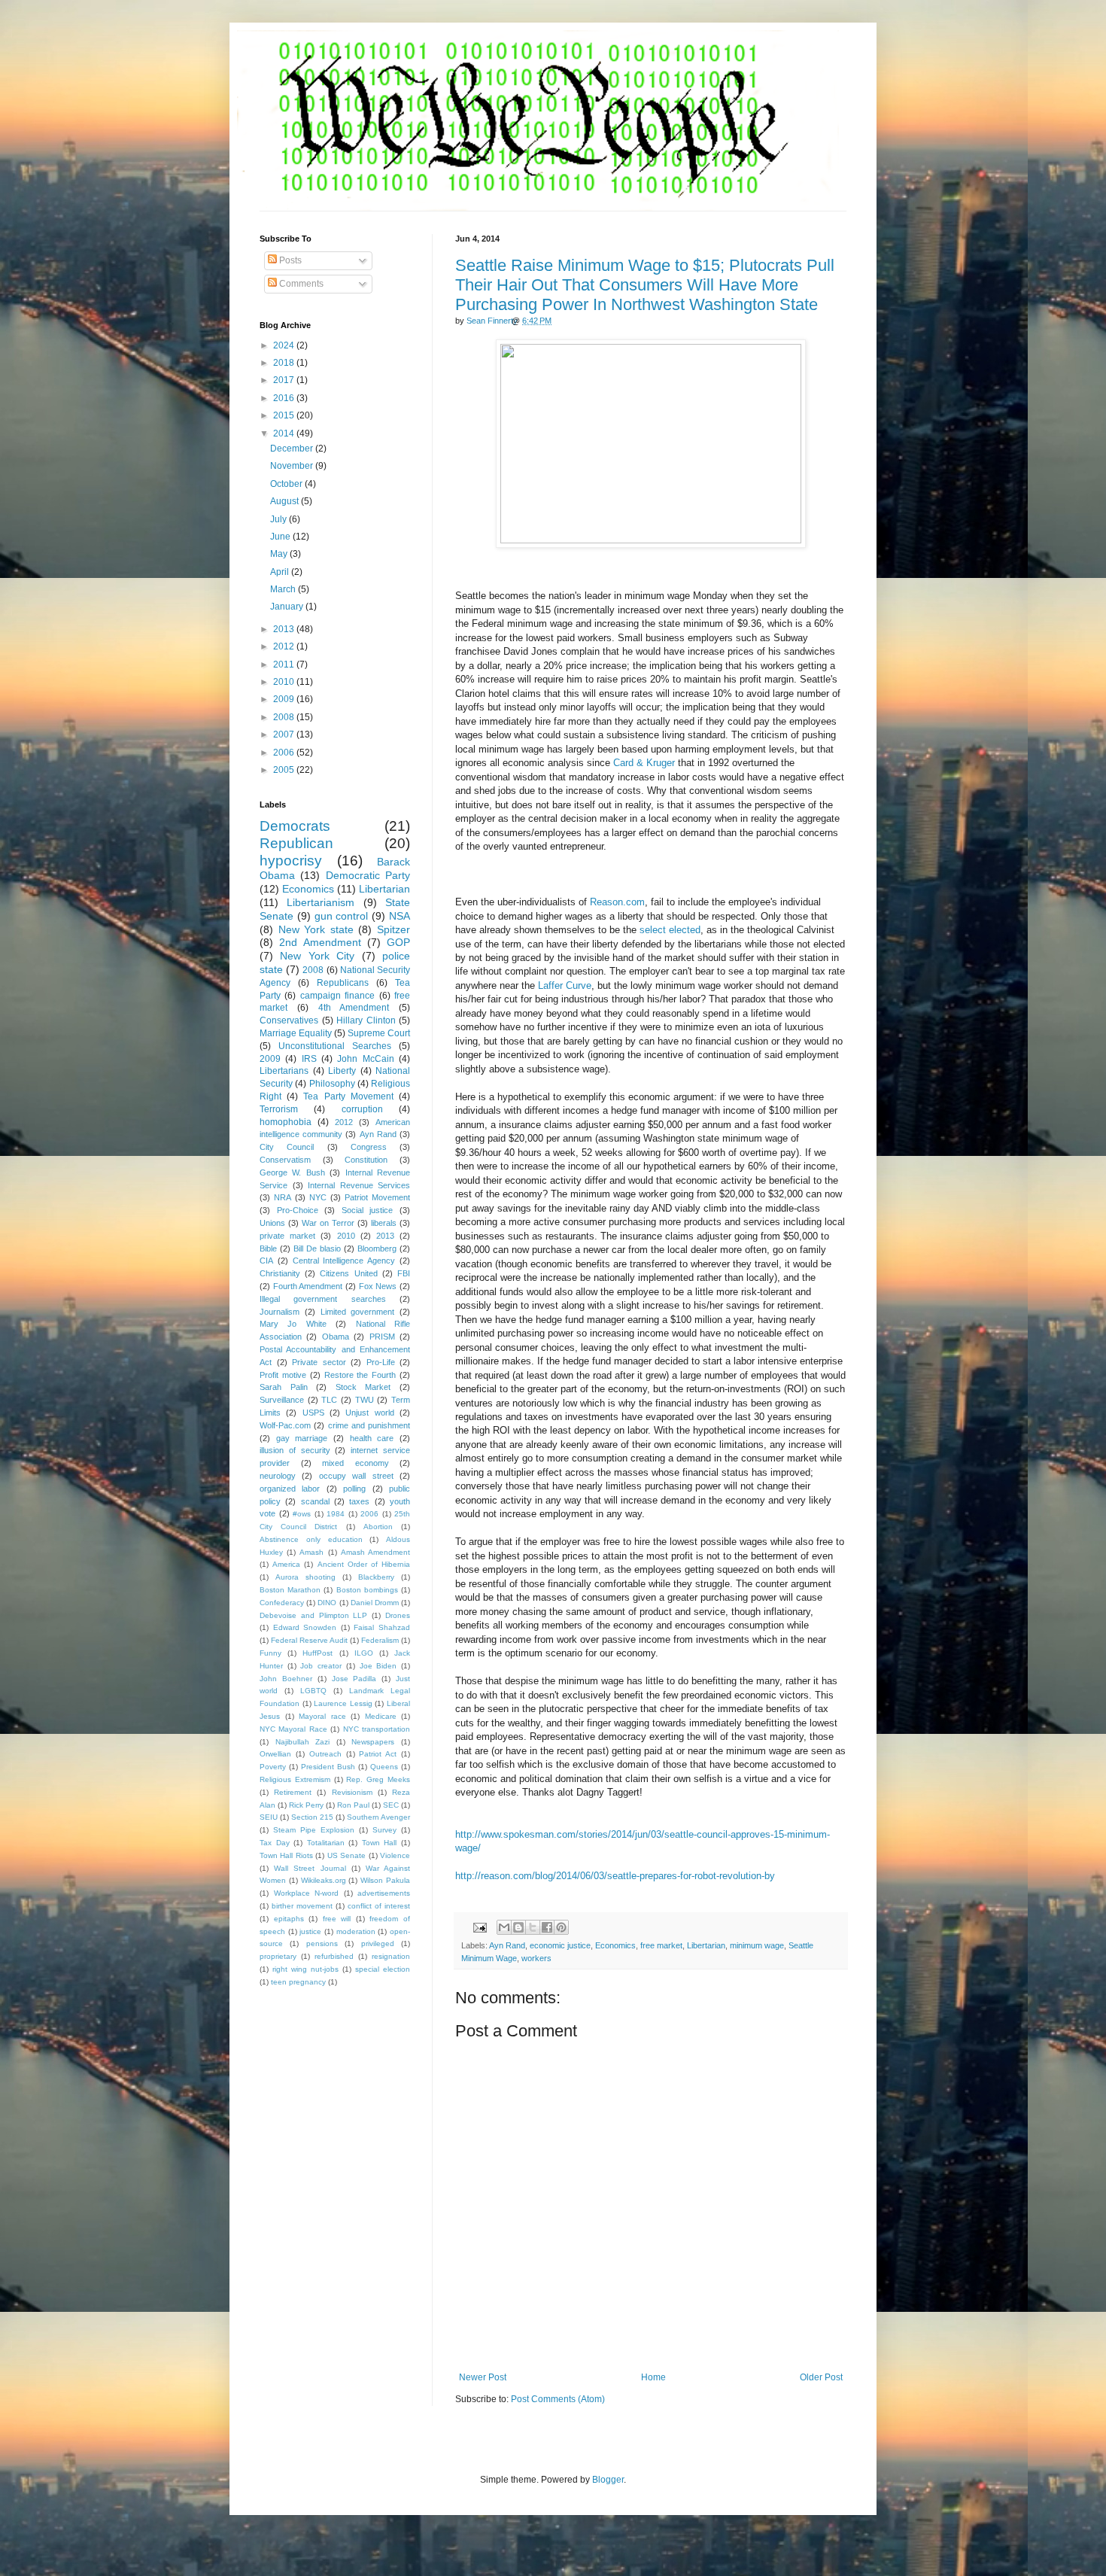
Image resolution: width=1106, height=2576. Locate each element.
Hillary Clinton (366, 1020)
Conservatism (285, 1160)
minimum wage (757, 1945)
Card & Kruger (644, 763)
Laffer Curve (565, 985)
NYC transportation (377, 1729)
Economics (615, 1945)
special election (383, 1969)
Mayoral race (322, 1716)
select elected (670, 930)
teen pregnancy (298, 1982)
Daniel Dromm (375, 1603)
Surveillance (282, 1400)
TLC (329, 1400)
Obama (336, 1337)
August (286, 501)
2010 (285, 682)
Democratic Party (368, 875)
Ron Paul (353, 1805)
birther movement (302, 1906)
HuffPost (318, 1653)
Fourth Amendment (308, 1286)
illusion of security (295, 1450)
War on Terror (328, 1223)
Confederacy (282, 1603)
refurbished (334, 1956)
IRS (309, 1059)
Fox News (378, 1286)
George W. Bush (292, 1172)
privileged (378, 1943)
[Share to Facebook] (547, 1927)
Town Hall (380, 1843)
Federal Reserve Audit (309, 1640)
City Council (287, 1147)
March (284, 589)
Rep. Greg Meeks (378, 1779)
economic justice (560, 1945)
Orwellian (275, 1754)
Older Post (821, 2377)
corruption (362, 1109)
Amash (311, 1552)
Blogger (608, 2480)
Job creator (321, 1666)
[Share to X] (533, 1927)
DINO (327, 1603)
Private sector (319, 1362)
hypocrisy (291, 861)
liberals (384, 1223)
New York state (316, 929)
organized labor (290, 1489)
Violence (395, 1855)
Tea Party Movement (348, 1096)
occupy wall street (356, 1476)
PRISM (382, 1337)
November (293, 466)
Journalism (280, 1312)
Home (653, 2377)
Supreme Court (379, 1033)
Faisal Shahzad (382, 1627)
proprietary (278, 1956)
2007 (285, 734)
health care (372, 1438)
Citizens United (348, 1273)
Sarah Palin (284, 1387)
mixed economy (355, 1463)
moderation (356, 1931)
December (293, 449)
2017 (285, 380)
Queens (384, 1767)
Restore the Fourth (360, 1375)
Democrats (295, 826)
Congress (369, 1147)
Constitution (366, 1160)
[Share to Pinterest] (561, 1927)
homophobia (286, 1122)
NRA (283, 1197)
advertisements (384, 1893)
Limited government (358, 1312)
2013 (285, 629)
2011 (285, 665)
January (288, 607)
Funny (270, 1653)
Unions (272, 1223)
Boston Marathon (290, 1590)
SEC (391, 1805)
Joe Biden (378, 1666)
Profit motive (283, 1375)
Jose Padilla (354, 1679)
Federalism (380, 1640)
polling (354, 1489)
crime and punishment (369, 1425)
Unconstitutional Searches (335, 1046)
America (286, 1564)
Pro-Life (381, 1362)
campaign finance (337, 996)
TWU (365, 1400)
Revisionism (352, 1792)
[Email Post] (479, 1927)
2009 (285, 699)
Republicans (343, 983)
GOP (398, 942)
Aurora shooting (305, 1577)
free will (337, 1919)
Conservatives (289, 1020)
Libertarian (706, 1945)
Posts (289, 260)
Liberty (342, 1071)
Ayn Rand (507, 1945)
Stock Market (363, 1387)
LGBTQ (313, 1691)
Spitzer (393, 929)
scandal (315, 1501)
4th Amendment (354, 1008)
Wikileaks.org (324, 1880)
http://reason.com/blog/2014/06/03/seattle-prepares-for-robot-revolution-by (615, 1876)
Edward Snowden (305, 1627)
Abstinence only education (311, 1539)
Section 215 (312, 1817)
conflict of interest (379, 1906)
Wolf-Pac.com (285, 1425)
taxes (359, 1501)
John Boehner (286, 1679)
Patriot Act (378, 1754)
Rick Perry (306, 1805)
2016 (285, 398)
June (281, 537)
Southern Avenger (378, 1817)
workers (536, 1958)
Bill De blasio (317, 1248)
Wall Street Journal (310, 1868)
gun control (342, 916)
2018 (285, 363)
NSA (400, 916)
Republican (296, 843)
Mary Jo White (293, 1324)
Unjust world (369, 1413)
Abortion (378, 1527)
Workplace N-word (307, 1893)
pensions (322, 1943)
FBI (404, 1273)
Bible (268, 1248)
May (280, 554)
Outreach (325, 1754)
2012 (285, 646)
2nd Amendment (320, 942)
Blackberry (376, 1577)
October (287, 484)
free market (661, 1945)
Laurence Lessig (343, 1703)
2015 (285, 415)
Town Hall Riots (286, 1855)
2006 (285, 753)
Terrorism (279, 1109)
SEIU (269, 1817)
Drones (398, 1615)
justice (310, 1931)
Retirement (293, 1792)
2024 (285, 345)
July (280, 519)
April (281, 572)
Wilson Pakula (385, 1880)
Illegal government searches (323, 1299)
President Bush (328, 1767)
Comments (300, 284)
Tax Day (275, 1843)
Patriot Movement (377, 1197)
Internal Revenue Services (359, 1185)
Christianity (280, 1273)
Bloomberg (377, 1248)
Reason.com (617, 902)
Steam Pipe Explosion (314, 1830)
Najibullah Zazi (303, 1742)
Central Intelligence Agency (344, 1261)
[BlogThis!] (518, 1927)
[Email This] (504, 1927)
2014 (285, 433)
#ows (302, 1514)
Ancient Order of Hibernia (364, 1564)
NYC (318, 1197)
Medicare (381, 1716)
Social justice (368, 1210)
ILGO (364, 1653)
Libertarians (284, 1071)
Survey (384, 1830)
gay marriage (302, 1438)
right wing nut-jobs (305, 1969)
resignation (391, 1956)
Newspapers (373, 1742)
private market (287, 1236)
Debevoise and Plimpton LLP (313, 1615)
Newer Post (483, 2377)
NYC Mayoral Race (293, 1729)
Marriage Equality (296, 1033)
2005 (285, 770)
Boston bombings (367, 1590)
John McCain (365, 1059)
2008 (285, 717)
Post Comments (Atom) (558, 2399)
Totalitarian (326, 1843)
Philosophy (332, 1084)
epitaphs (289, 1919)
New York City (317, 956)
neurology (278, 1476)
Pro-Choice (298, 1210)
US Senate (346, 1855)
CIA (266, 1261)
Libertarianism (321, 902)
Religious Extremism (295, 1779)
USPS (313, 1413)
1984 (336, 1514)
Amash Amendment (375, 1552)
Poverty (273, 1767)
